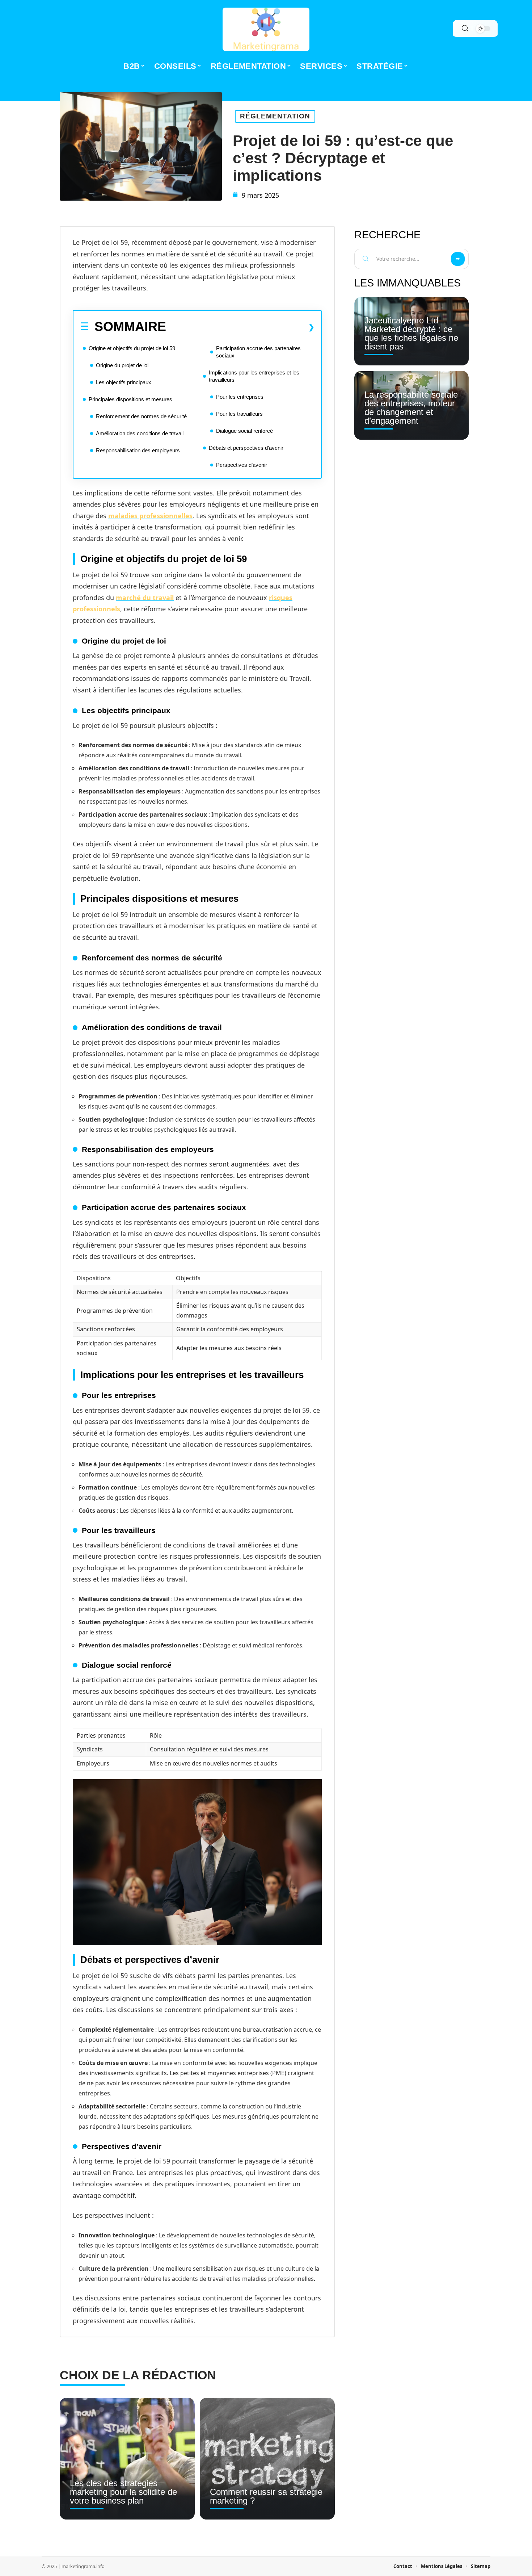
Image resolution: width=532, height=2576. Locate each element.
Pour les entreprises (240, 397)
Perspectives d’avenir (242, 465)
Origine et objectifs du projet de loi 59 (132, 348)
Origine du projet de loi (122, 365)
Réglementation (275, 116)
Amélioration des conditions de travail (140, 433)
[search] (465, 28)
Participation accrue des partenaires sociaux (258, 352)
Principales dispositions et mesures (130, 399)
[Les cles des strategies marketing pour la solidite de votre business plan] (127, 2459)
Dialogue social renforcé (244, 431)
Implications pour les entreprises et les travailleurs (254, 376)
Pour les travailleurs (239, 414)
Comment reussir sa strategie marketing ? (266, 2496)
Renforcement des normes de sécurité (141, 416)
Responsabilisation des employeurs (138, 450)
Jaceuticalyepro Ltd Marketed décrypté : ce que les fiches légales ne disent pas (411, 333)
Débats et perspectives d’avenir (246, 448)
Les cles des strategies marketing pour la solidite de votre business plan (123, 2492)
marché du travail (145, 598)
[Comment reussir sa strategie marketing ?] (267, 2459)
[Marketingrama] (266, 29)
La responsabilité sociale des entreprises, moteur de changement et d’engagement (411, 408)
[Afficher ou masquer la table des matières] (240, 327)
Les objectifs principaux (124, 382)
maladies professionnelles (150, 516)
